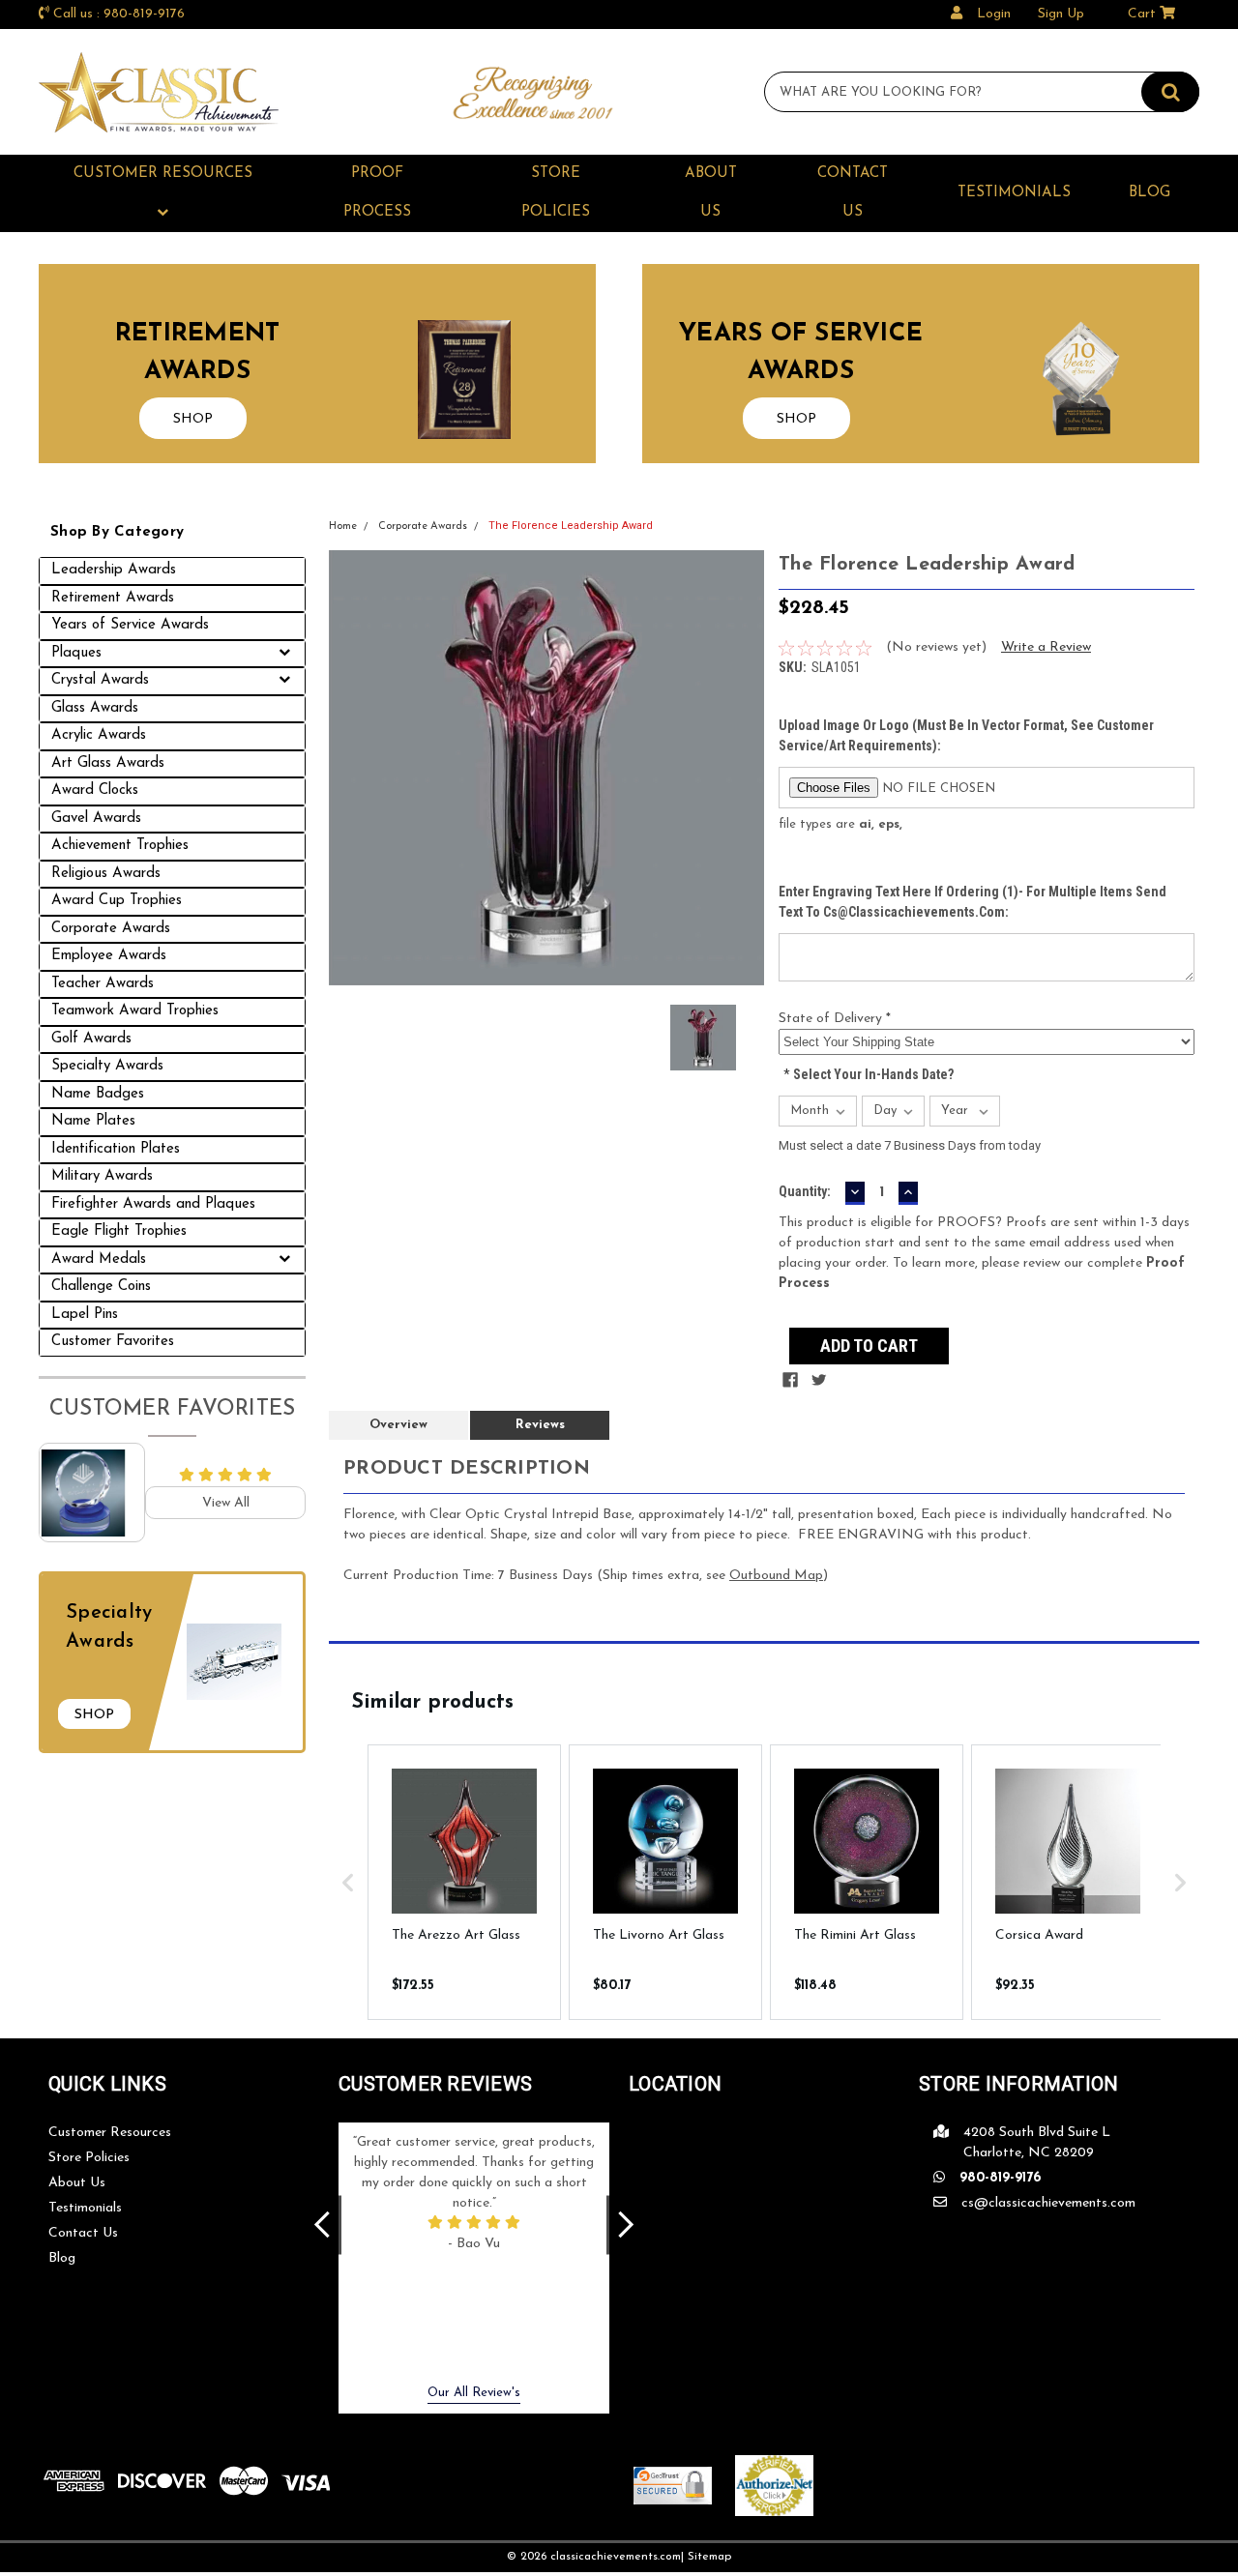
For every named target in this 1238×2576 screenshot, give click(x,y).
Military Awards (102, 1176)
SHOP (193, 419)
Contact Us (853, 193)
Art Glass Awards (108, 763)
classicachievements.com (616, 2557)
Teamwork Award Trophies (135, 1011)
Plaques (76, 653)
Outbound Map (776, 1576)
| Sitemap (706, 2557)
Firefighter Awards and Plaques (153, 1204)
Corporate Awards (111, 929)
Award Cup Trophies (117, 901)
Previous (322, 2225)
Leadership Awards (114, 570)
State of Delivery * (835, 1019)
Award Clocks (95, 790)
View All (226, 1503)
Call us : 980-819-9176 (119, 14)
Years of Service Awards (130, 625)
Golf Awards (91, 1039)
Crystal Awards (100, 680)
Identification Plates (116, 1149)
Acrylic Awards (99, 735)
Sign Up (1061, 14)
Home (343, 527)
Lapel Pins (85, 1315)
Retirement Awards (113, 598)
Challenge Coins (101, 1287)
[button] (348, 1882)
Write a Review (1046, 647)
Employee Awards (109, 956)
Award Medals (99, 1259)
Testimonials (1014, 193)
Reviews (540, 1425)
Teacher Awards (103, 984)
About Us (711, 193)
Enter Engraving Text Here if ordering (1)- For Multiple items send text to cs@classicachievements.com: (973, 902)
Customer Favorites (113, 1342)
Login (994, 14)
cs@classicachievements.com (1048, 2203)
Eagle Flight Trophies (119, 1231)
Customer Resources (163, 174)
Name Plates (93, 1121)
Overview (398, 1425)
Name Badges (98, 1094)
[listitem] (464, 1882)
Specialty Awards (107, 1066)
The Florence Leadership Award (571, 526)
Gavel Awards (96, 819)
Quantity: (805, 1191)
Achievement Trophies (120, 846)
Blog (1150, 193)
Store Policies (556, 193)
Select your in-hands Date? (869, 1074)
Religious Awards (106, 874)
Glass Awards (95, 708)
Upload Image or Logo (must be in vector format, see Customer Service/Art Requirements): (966, 735)
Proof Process (377, 193)
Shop (94, 1715)
